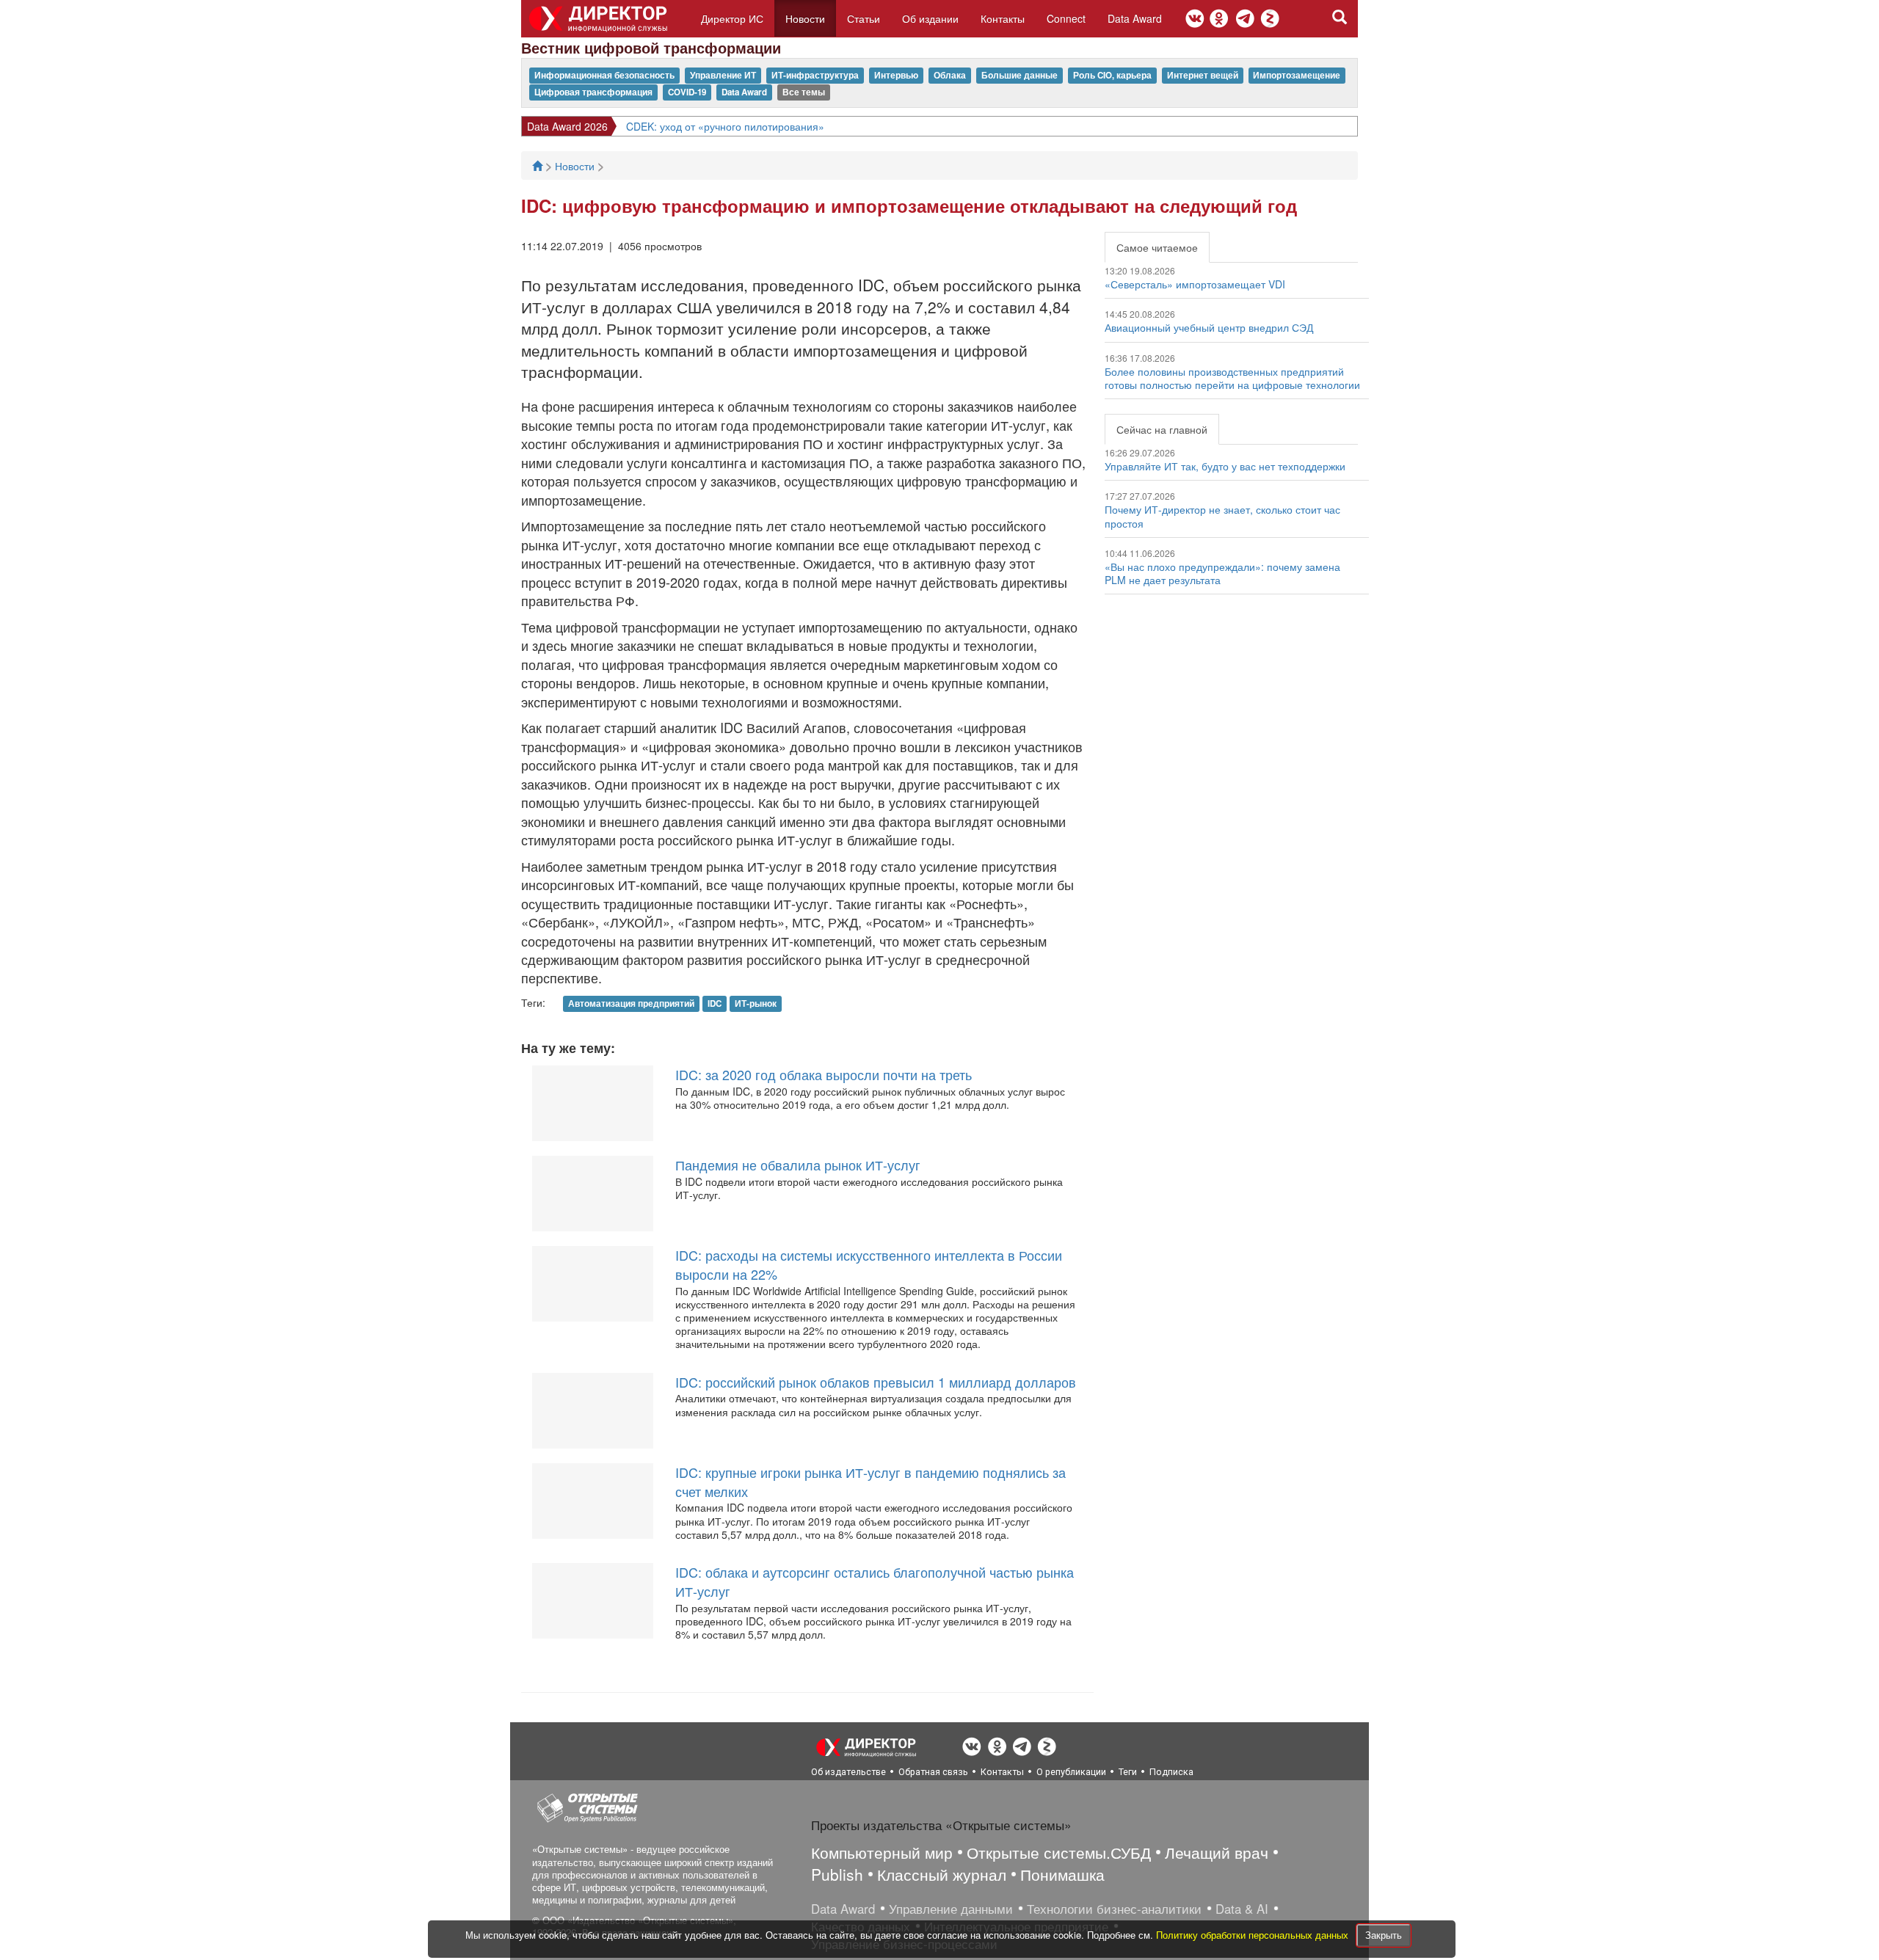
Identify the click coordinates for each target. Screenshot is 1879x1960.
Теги (1128, 1772)
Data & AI (1242, 1909)
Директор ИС (732, 18)
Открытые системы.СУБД (1059, 1852)
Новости (805, 18)
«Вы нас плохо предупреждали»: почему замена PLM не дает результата (1222, 573)
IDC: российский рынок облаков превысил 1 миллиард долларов (876, 1382)
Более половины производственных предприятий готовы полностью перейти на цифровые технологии (1232, 378)
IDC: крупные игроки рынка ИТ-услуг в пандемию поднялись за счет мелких (871, 1482)
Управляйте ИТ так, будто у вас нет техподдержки (1225, 466)
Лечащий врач (1217, 1852)
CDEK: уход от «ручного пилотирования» (725, 126)
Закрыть (1384, 1935)
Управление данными (951, 1909)
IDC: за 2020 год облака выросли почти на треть (824, 1074)
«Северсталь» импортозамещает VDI (1195, 284)
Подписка (1171, 1772)
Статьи (864, 18)
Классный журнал (942, 1874)
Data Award (1135, 18)
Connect (1066, 18)
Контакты (1003, 18)
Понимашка (1062, 1874)
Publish (837, 1874)
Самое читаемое (1157, 247)
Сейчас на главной (1162, 429)
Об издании (930, 18)
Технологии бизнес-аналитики (1114, 1909)
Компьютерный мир (882, 1852)
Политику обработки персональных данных (1254, 1935)
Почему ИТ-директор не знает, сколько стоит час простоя (1222, 516)
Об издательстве (848, 1772)
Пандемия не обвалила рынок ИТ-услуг (798, 1165)
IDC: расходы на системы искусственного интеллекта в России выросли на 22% (869, 1264)
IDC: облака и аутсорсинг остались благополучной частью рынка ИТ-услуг (875, 1581)
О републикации (1071, 1772)
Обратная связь (933, 1772)
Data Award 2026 (567, 126)
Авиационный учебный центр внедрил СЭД (1209, 327)
